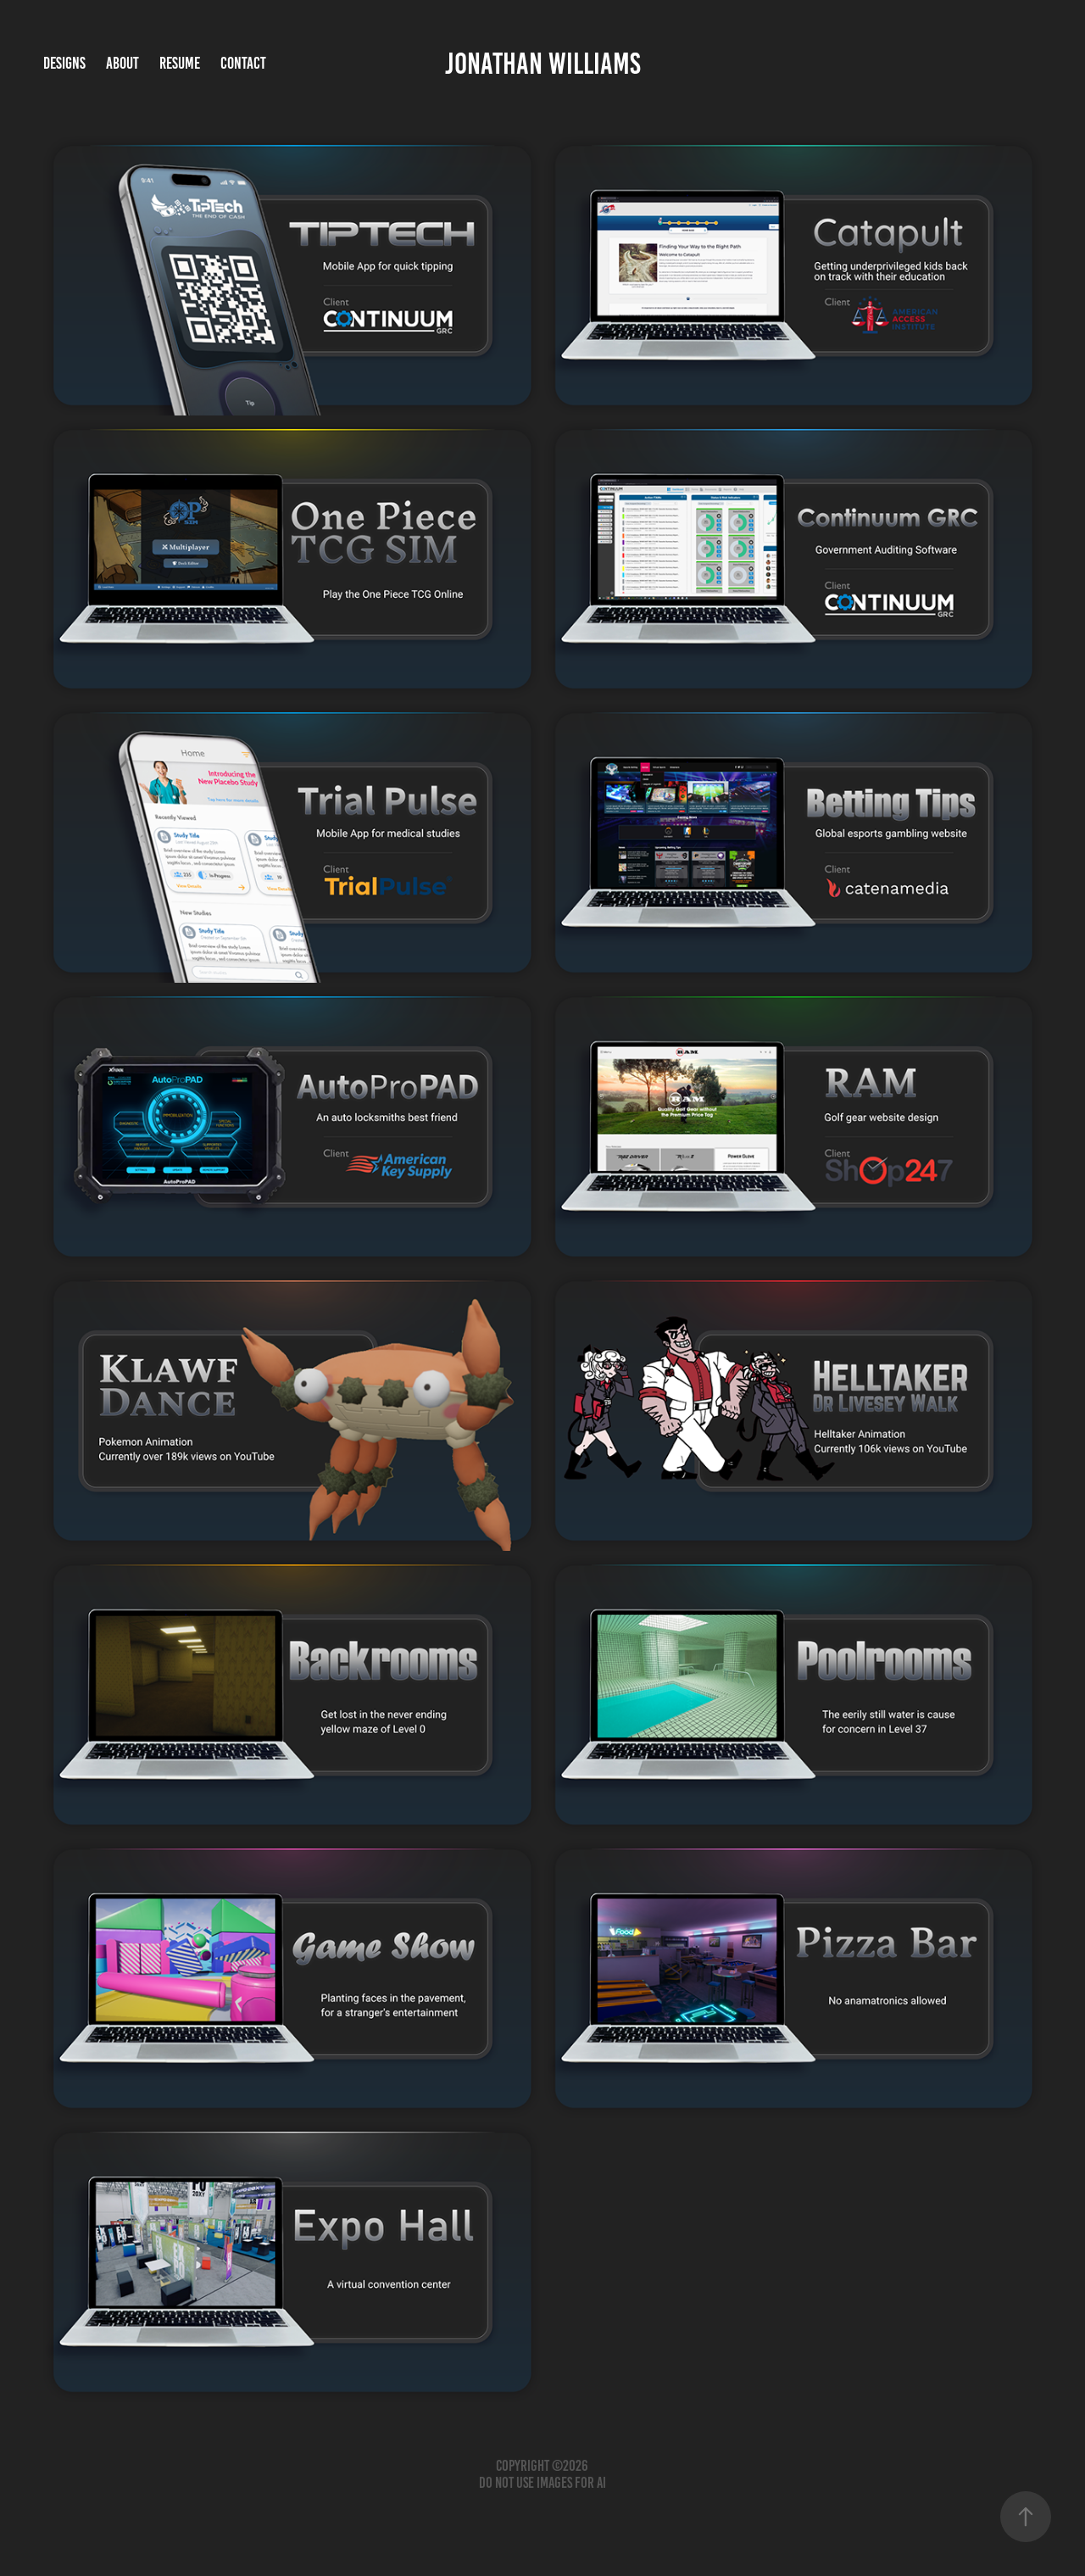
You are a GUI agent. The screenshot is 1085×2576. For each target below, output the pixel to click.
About (122, 63)
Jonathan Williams (543, 64)
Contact (243, 63)
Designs (64, 63)
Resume (180, 63)
